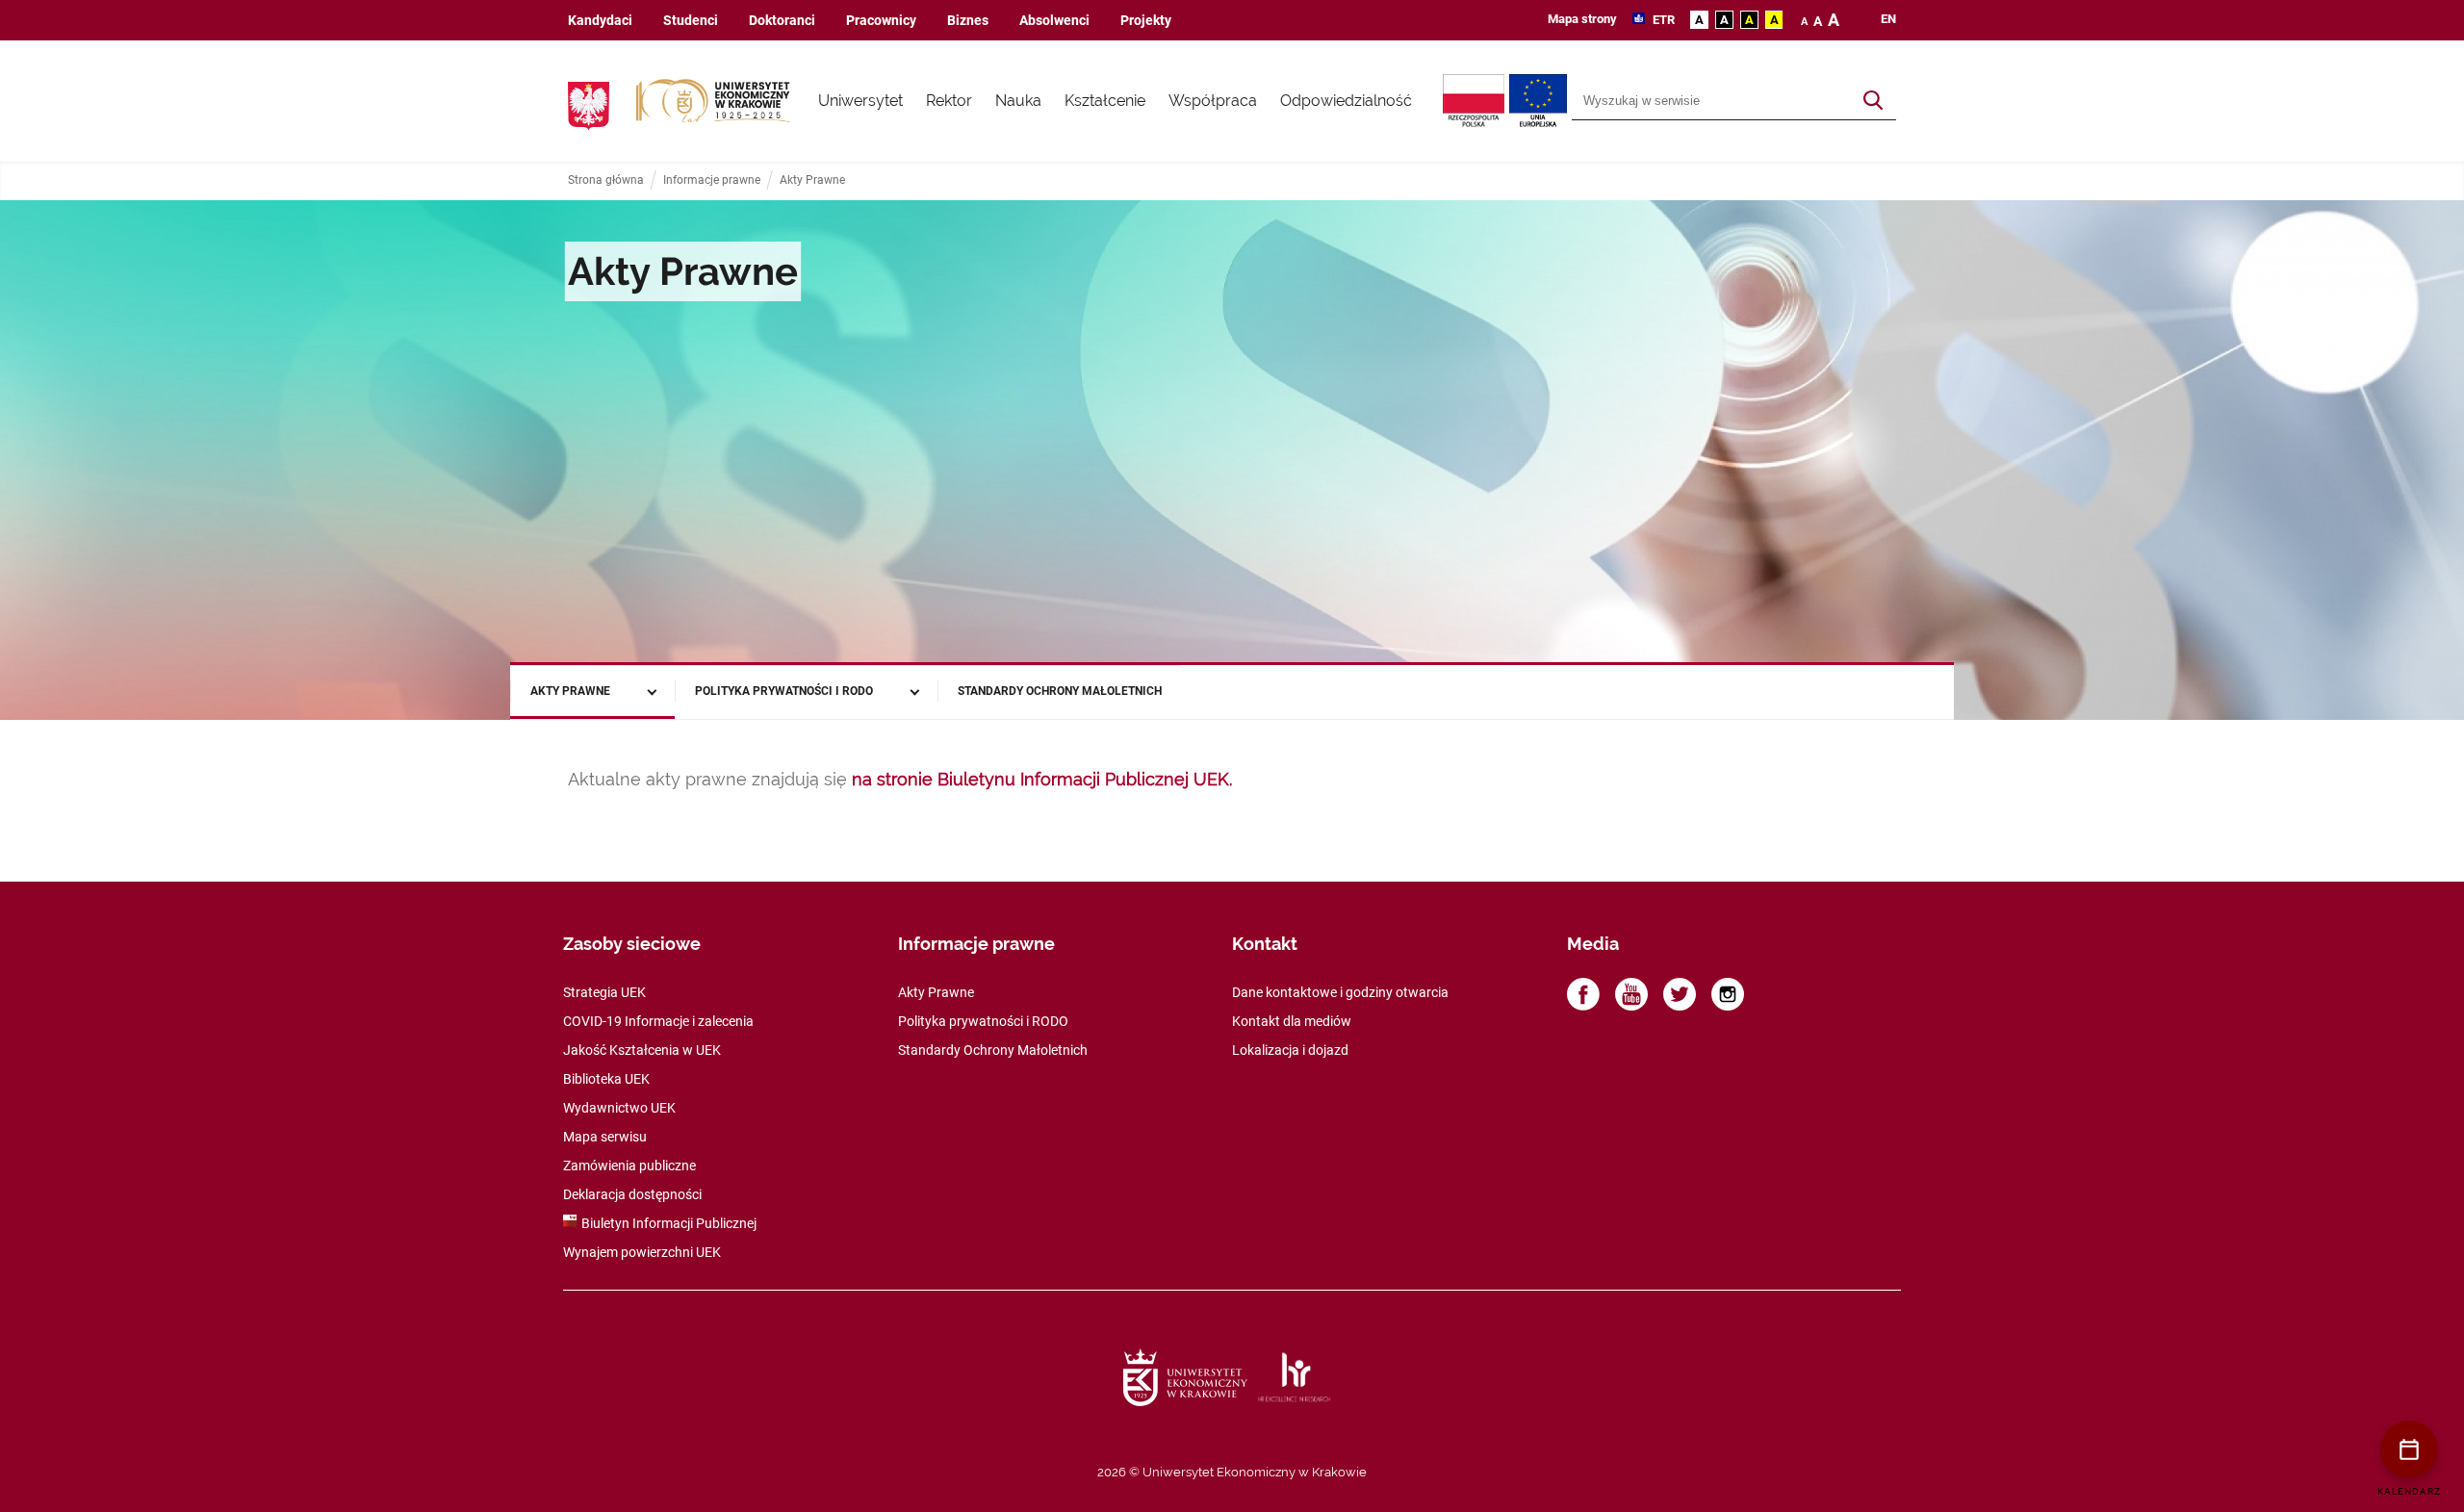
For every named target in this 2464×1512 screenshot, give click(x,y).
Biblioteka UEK (606, 1079)
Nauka (1018, 101)
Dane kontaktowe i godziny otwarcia (1340, 992)
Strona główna (606, 180)
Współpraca (1213, 101)
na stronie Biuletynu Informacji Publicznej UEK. (1042, 779)
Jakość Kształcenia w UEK (642, 1050)
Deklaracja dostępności (632, 1194)
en (1888, 19)
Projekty (1146, 21)
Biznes (968, 21)
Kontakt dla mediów (1292, 1021)
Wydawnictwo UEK (619, 1108)
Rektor (949, 101)
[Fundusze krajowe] (1476, 101)
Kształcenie (1105, 101)
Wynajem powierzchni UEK (642, 1252)
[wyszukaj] (1873, 101)
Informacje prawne (712, 180)
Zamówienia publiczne (629, 1166)
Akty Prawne (812, 180)
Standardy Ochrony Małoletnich (1060, 691)
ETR (1662, 20)
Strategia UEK (604, 992)
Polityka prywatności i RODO (784, 691)
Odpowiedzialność (1346, 101)
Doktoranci (782, 21)
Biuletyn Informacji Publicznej (669, 1223)
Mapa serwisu (605, 1137)
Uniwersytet (860, 101)
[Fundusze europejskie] (1540, 101)
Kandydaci (600, 21)
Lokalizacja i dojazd (1290, 1050)
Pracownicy (881, 21)
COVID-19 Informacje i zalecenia (658, 1021)
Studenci (691, 21)
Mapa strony (1582, 19)
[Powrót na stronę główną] (713, 101)
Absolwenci (1054, 21)
